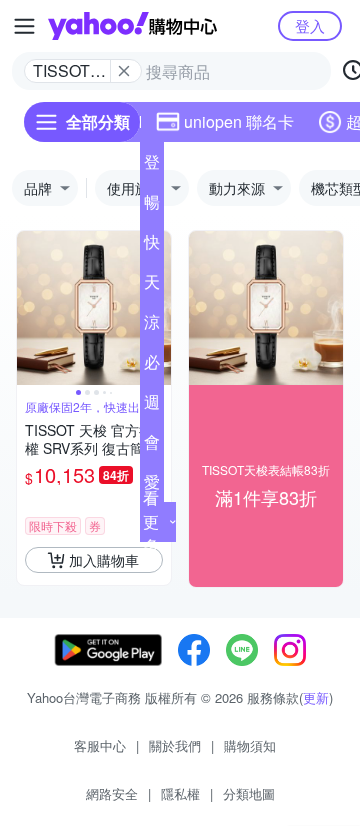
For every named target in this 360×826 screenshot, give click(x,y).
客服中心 (100, 745)
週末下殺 (152, 406)
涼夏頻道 (152, 326)
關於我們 (175, 745)
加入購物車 (104, 560)
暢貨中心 (152, 206)
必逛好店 (152, 366)
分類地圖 (249, 793)
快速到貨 (152, 246)
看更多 (151, 521)
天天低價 (152, 286)
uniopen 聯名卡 (239, 121)
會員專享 (152, 446)
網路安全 (112, 793)
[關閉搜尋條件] (124, 71)
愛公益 (152, 486)
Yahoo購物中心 (132, 26)
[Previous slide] (30, 308)
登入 (310, 25)
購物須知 (250, 745)
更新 (316, 697)
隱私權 (180, 793)
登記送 (152, 166)
